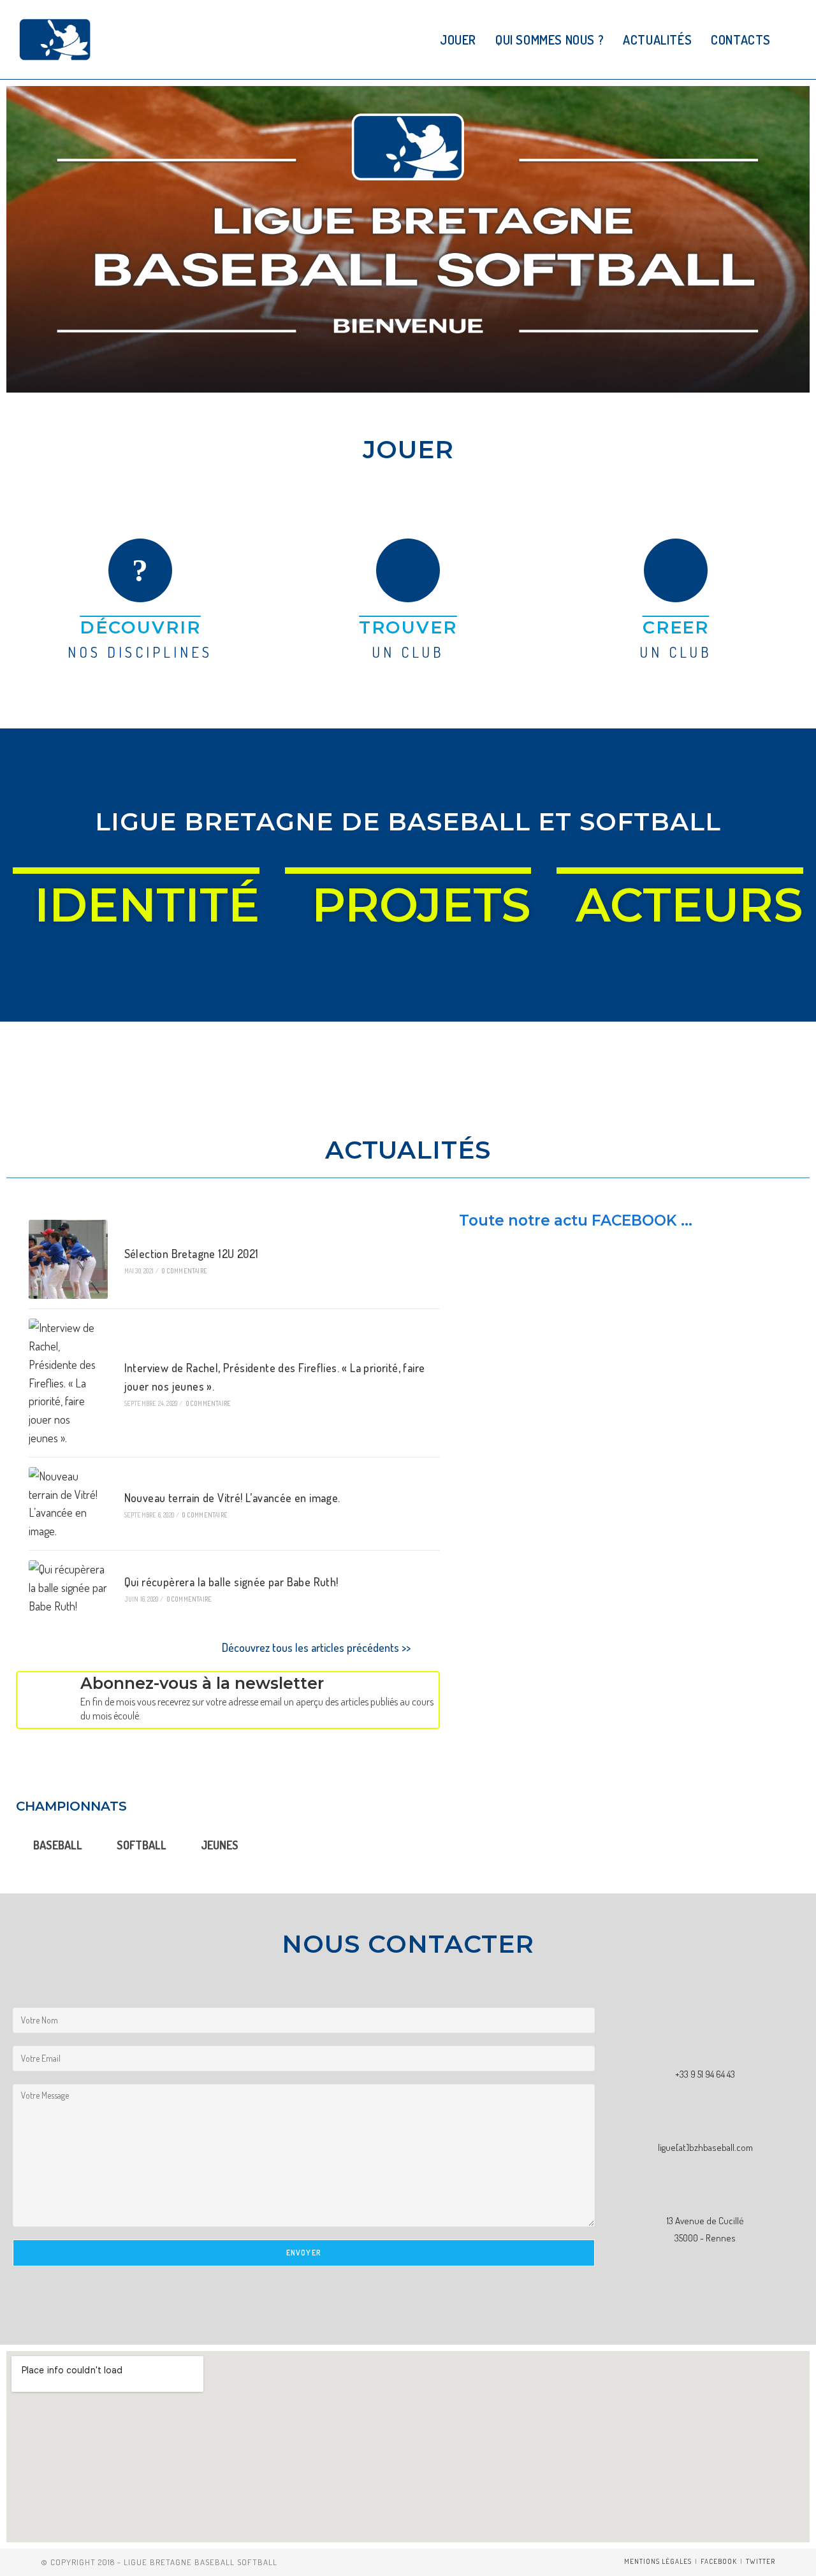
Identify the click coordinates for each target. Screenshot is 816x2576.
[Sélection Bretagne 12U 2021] (68, 1259)
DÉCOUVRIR (140, 627)
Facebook (719, 2561)
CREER (676, 627)
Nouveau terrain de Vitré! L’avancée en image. (232, 1498)
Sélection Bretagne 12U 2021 (192, 1254)
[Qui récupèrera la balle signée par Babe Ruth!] (68, 1588)
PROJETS (421, 905)
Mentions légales (658, 2561)
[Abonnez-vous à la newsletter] (45, 1700)
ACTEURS (689, 905)
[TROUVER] (408, 570)
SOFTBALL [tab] (142, 1845)
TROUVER (408, 627)
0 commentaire (185, 1271)
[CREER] (676, 570)
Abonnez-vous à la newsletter (202, 1683)
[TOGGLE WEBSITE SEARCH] (795, 40)
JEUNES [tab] (220, 1845)
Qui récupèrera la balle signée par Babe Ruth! (231, 1582)
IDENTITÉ (147, 905)
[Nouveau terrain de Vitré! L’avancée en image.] (68, 1504)
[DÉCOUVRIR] (140, 570)
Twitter (761, 2561)
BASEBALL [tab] (58, 1845)
